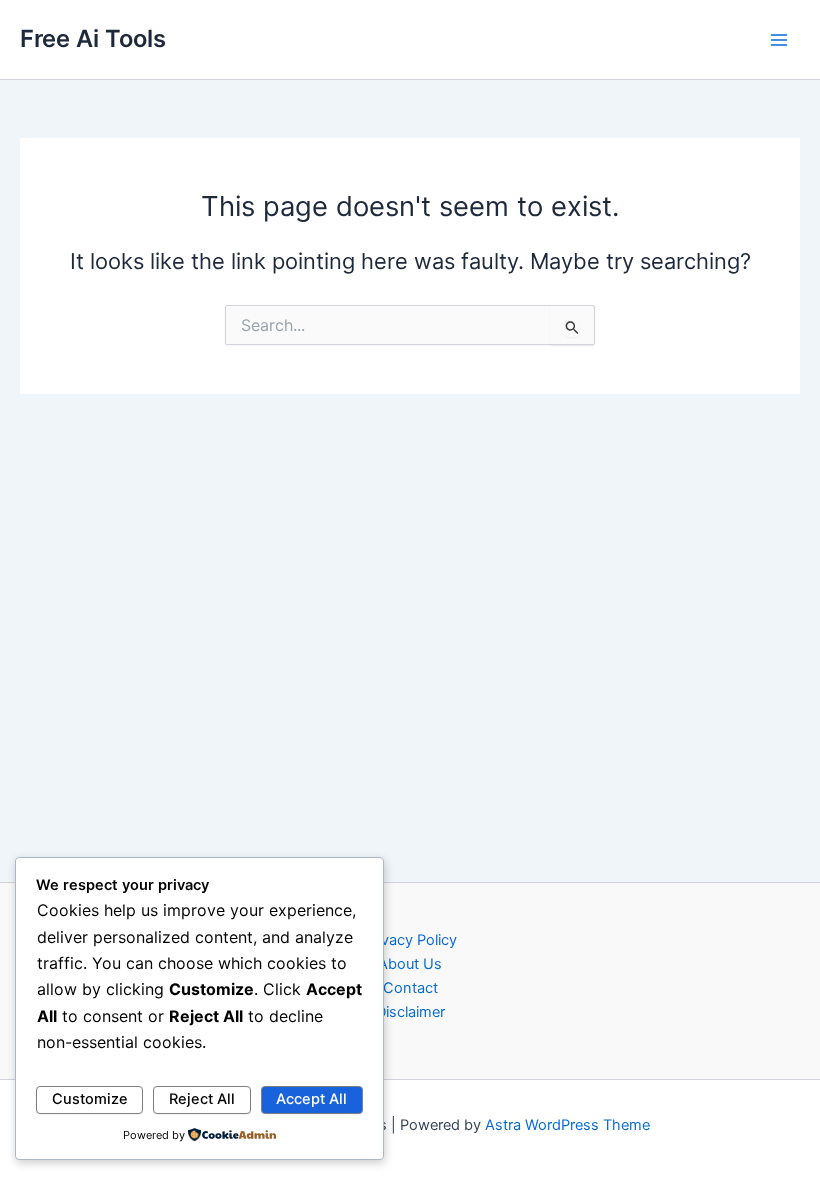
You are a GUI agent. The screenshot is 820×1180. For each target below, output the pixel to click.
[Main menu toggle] (779, 40)
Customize (90, 1099)
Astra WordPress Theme (567, 1125)
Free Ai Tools (93, 38)
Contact (410, 988)
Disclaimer (410, 1012)
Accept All (311, 1099)
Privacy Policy (410, 940)
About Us (410, 964)
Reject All (202, 1099)
